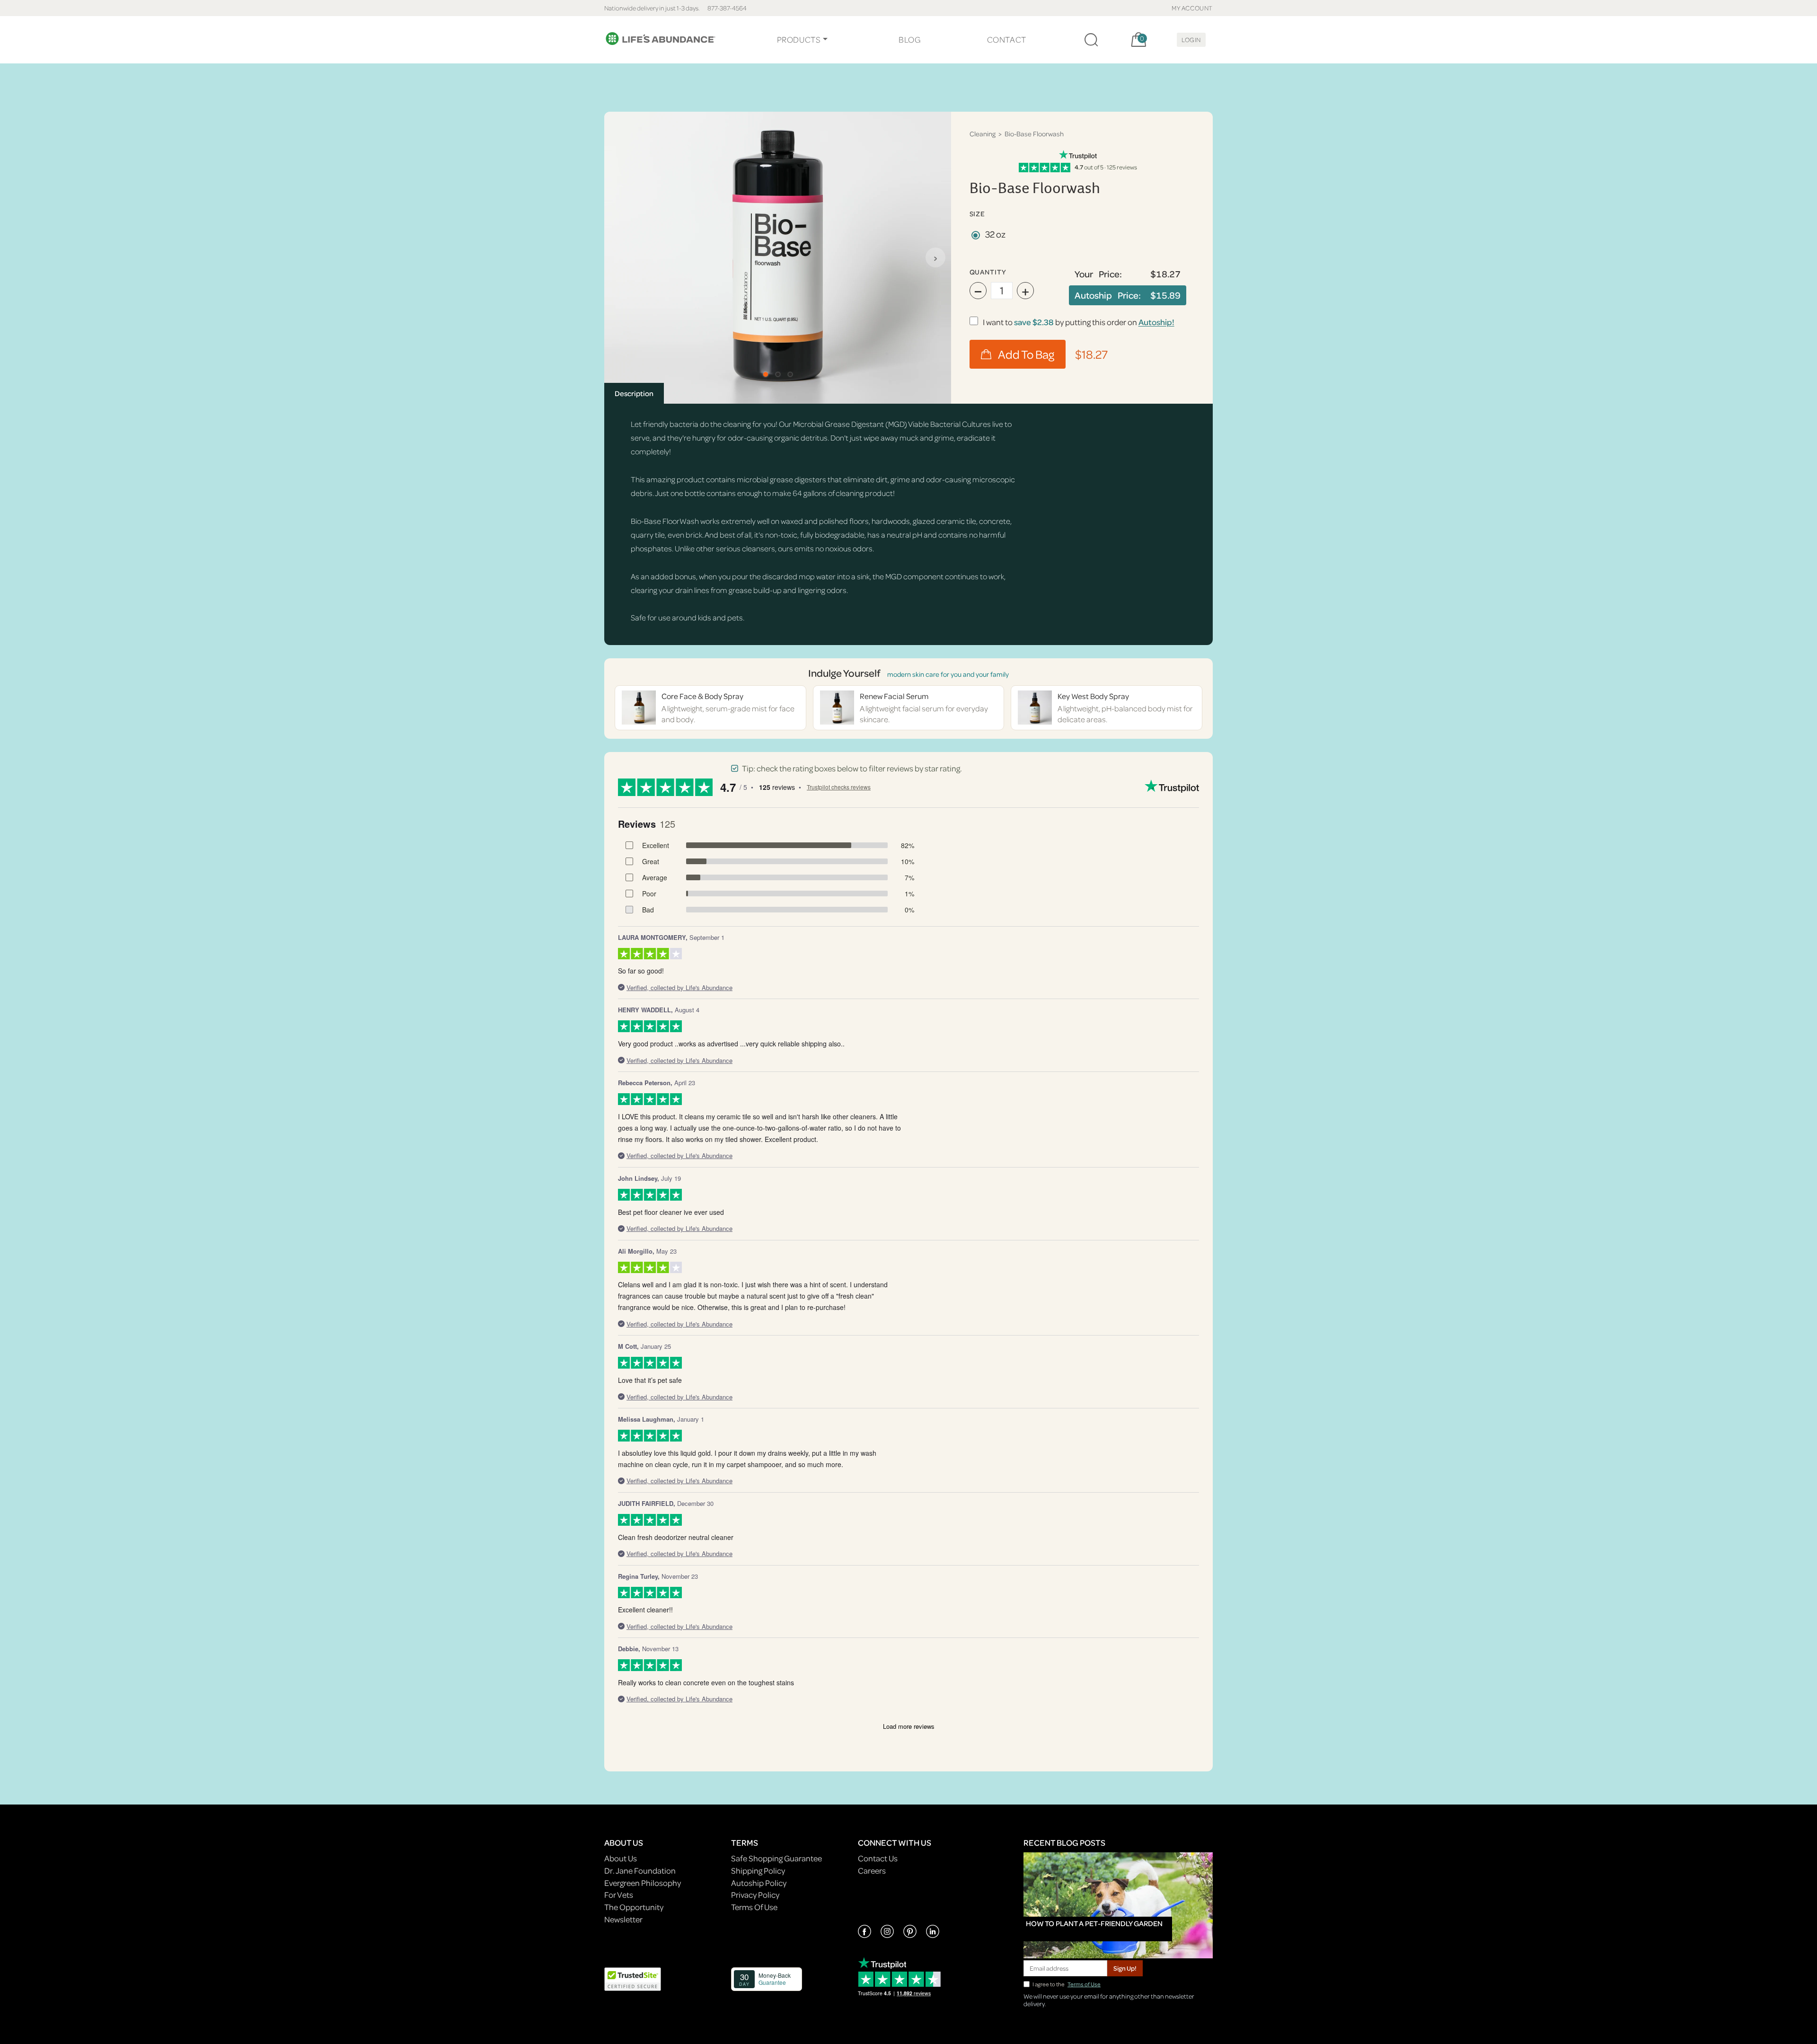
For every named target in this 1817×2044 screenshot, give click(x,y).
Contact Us (878, 1858)
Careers (872, 1871)
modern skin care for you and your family (948, 674)
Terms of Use (1084, 1984)
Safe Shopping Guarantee (776, 1858)
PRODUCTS (799, 40)
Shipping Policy (758, 1871)
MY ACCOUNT (1192, 8)
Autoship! (1156, 322)
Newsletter (623, 1919)
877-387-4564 (727, 8)
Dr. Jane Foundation (640, 1871)
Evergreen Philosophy (643, 1883)
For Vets (619, 1895)
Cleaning (983, 134)
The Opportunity (634, 1907)
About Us (621, 1858)
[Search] (1091, 40)
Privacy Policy (755, 1895)
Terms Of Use (754, 1907)
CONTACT (1007, 40)
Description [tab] (634, 393)
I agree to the (1067, 1984)
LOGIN (1191, 40)
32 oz (995, 234)
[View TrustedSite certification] (633, 1978)
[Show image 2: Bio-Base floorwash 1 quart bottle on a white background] (778, 374)
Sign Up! (1125, 1968)
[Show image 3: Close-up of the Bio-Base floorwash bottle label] (790, 374)
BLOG (909, 40)
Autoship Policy (759, 1883)
